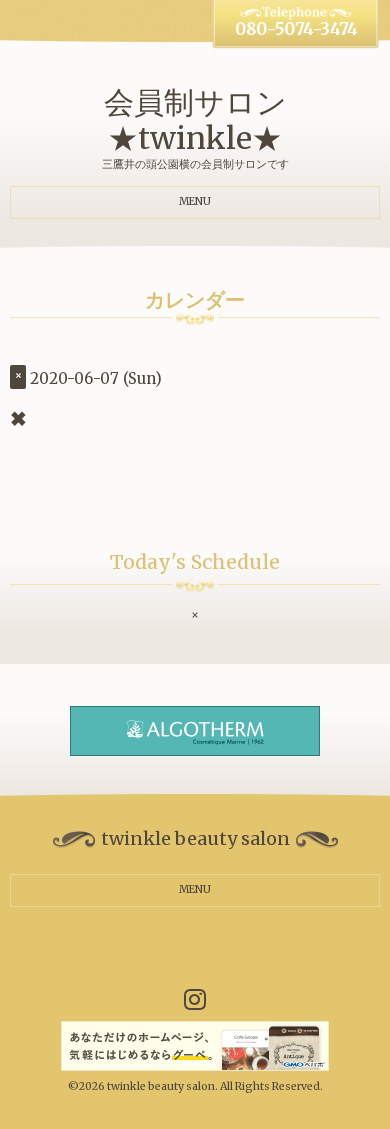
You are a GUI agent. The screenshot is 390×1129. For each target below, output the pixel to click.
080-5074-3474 (296, 29)
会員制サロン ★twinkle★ (195, 120)
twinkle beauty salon (161, 1086)
